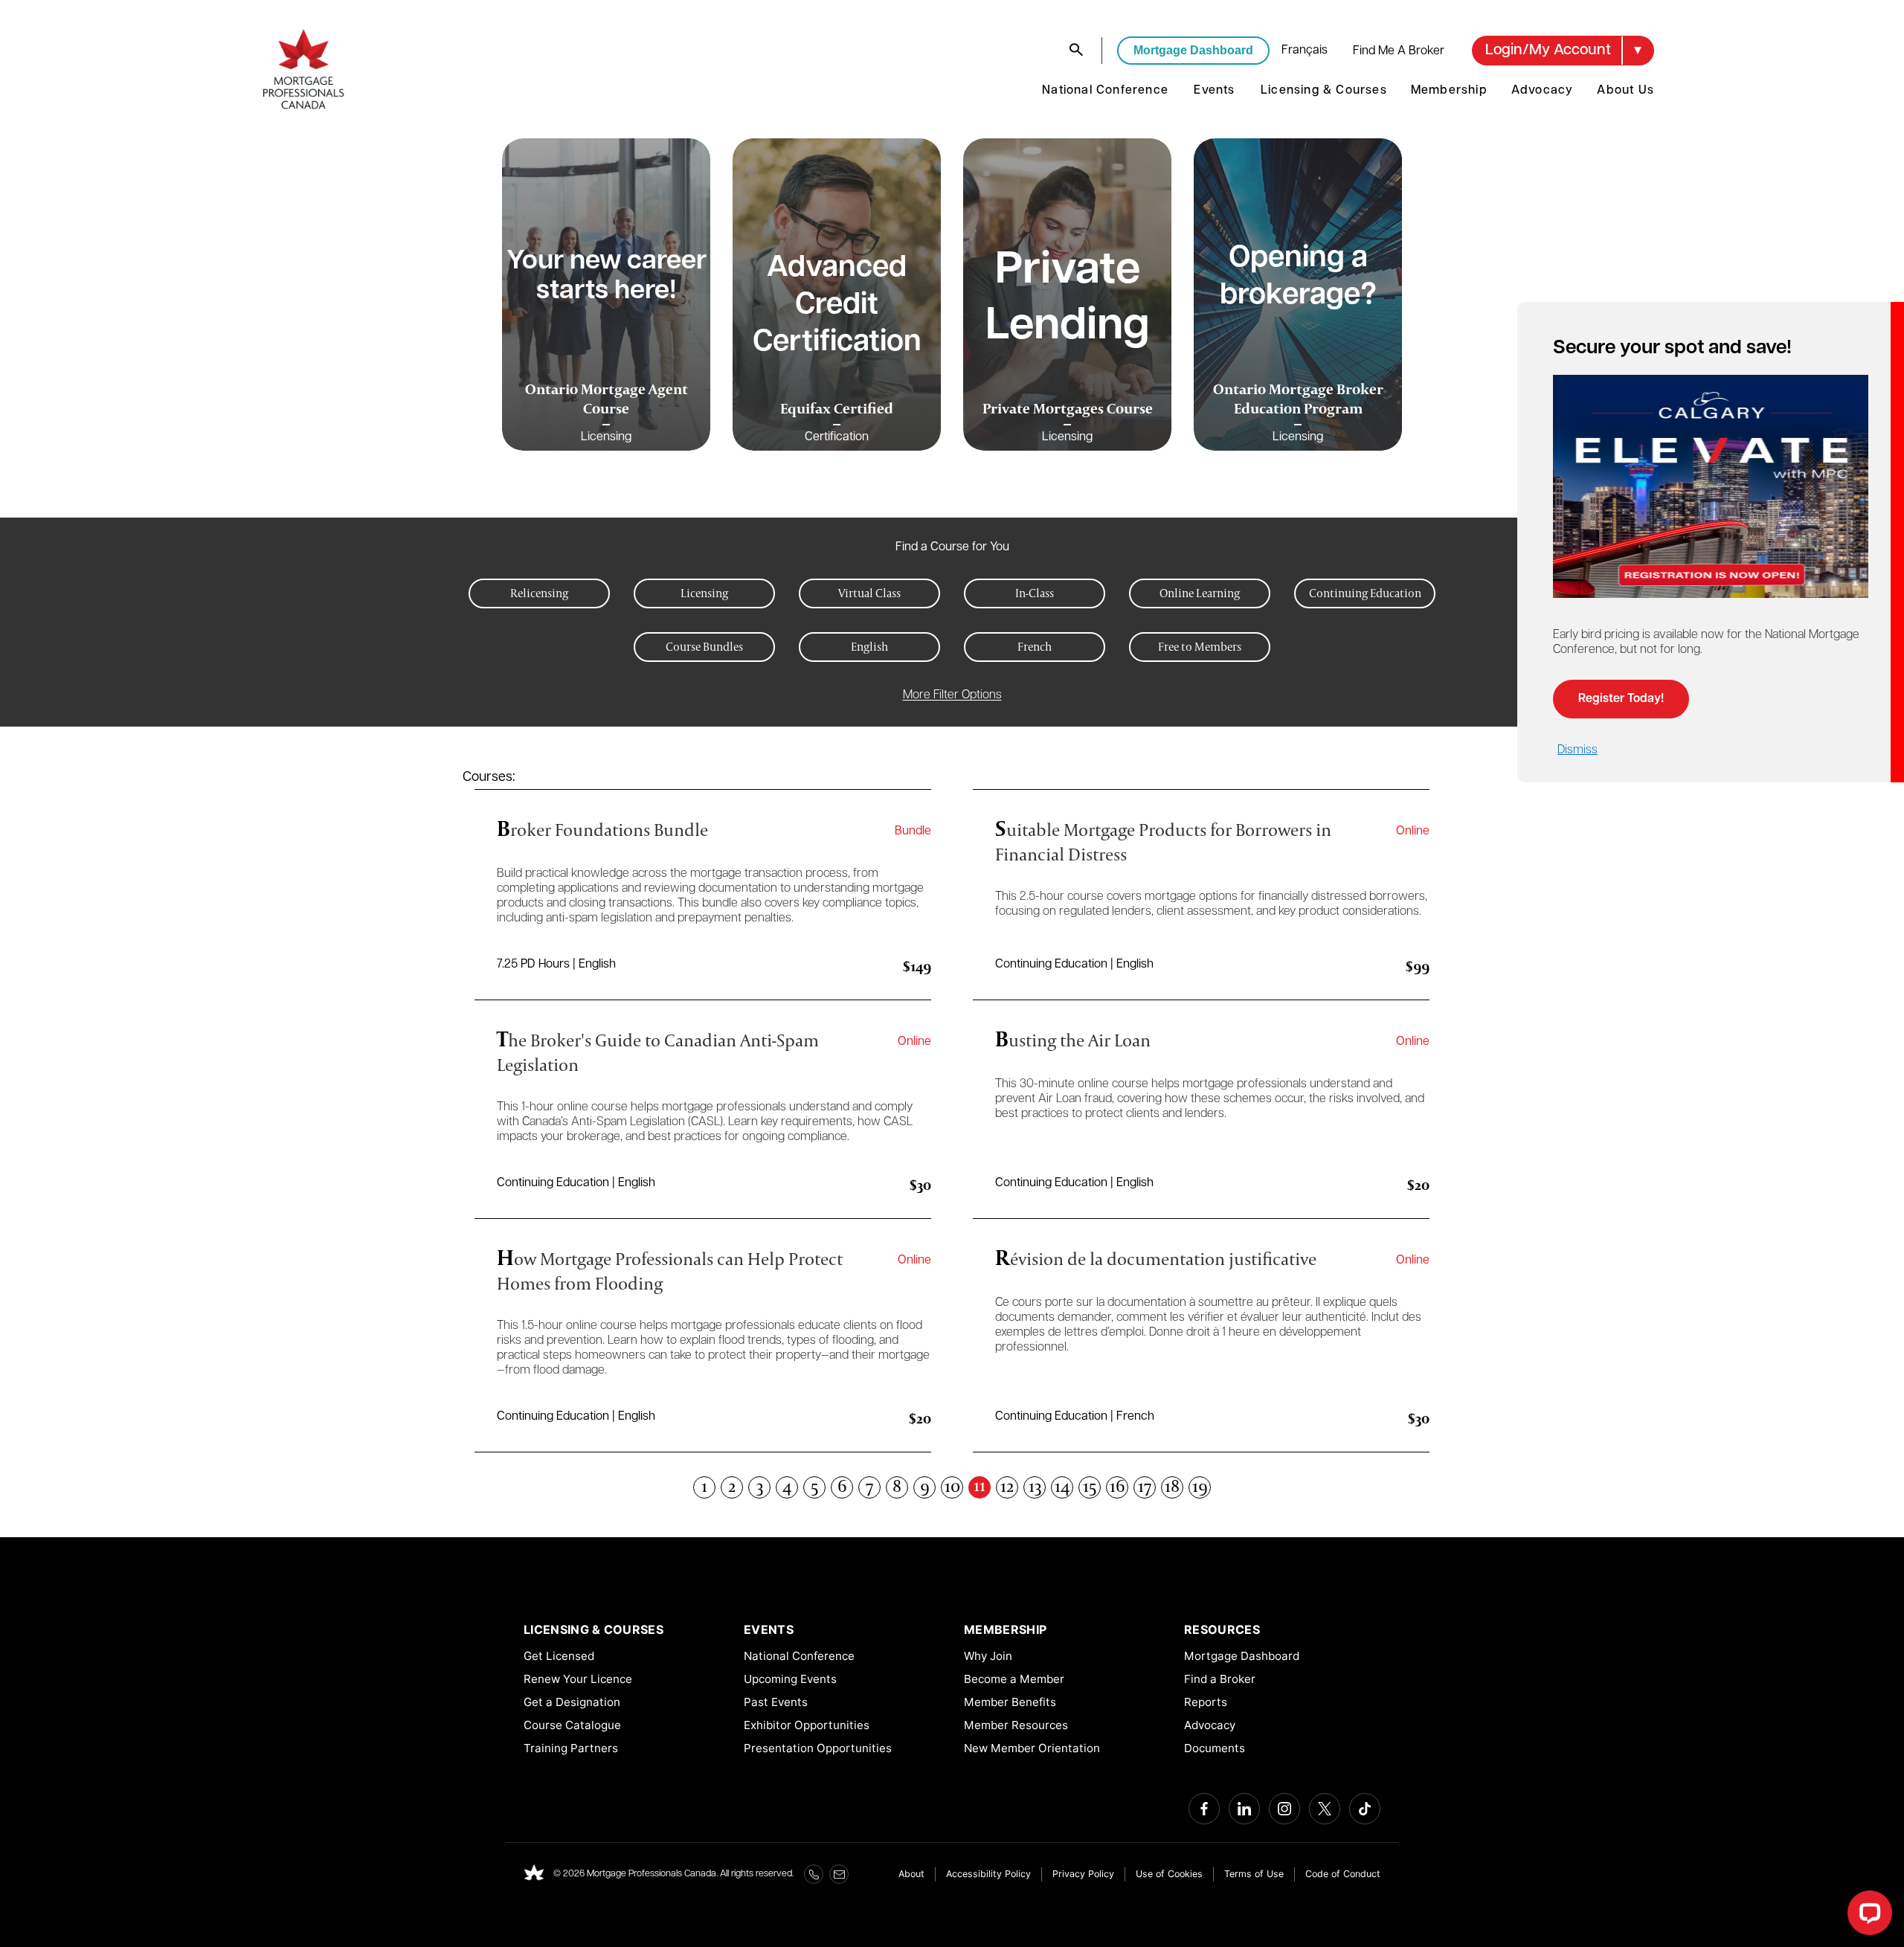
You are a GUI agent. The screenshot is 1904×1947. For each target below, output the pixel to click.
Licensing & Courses (1324, 91)
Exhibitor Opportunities (807, 1725)
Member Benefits (1010, 1702)
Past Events (776, 1702)
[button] (1563, 51)
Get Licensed (559, 1656)
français (1305, 51)
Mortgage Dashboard (1193, 50)
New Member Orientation (1032, 1748)
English (869, 647)
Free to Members (1200, 647)
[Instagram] (1284, 1809)
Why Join (988, 1656)
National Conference (1105, 91)
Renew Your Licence (578, 1679)
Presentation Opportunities (818, 1748)
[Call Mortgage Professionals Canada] (814, 1874)
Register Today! (1621, 699)
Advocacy (1543, 91)
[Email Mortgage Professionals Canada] (839, 1874)
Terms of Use (1254, 1874)
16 (1117, 1487)
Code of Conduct (1343, 1874)
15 (1090, 1487)
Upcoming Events (790, 1679)
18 (1172, 1487)
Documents (1215, 1748)
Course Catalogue (572, 1725)
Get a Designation (572, 1702)
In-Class (1035, 593)
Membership (1449, 91)
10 (952, 1487)
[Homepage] (534, 1874)
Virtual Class (869, 593)
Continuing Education (1365, 593)
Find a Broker (1220, 1679)
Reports (1206, 1702)
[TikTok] (1365, 1809)
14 (1062, 1487)
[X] (1325, 1809)
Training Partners (571, 1748)
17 (1145, 1487)
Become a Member (1014, 1679)
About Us (1625, 91)
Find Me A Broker (1399, 51)
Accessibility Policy (988, 1874)
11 (980, 1486)
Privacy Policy (1083, 1874)
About (911, 1874)
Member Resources (1016, 1725)
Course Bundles (704, 647)
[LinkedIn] (1244, 1809)
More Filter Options (952, 695)
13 (1035, 1487)
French (1035, 647)
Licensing (704, 593)
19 (1200, 1487)
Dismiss (1577, 750)
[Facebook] (1204, 1809)
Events (1214, 91)
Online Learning (1200, 593)
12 (1007, 1487)
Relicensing (539, 593)
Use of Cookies (1169, 1874)
